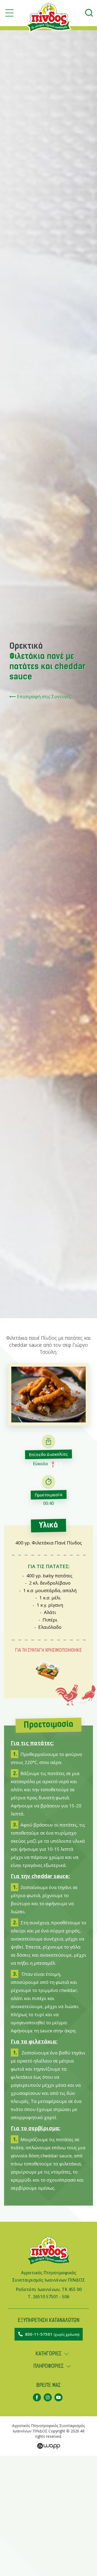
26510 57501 (46, 2297)
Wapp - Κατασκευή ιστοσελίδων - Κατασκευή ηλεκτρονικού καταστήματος (49, 2446)
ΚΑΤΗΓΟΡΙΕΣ (48, 2354)
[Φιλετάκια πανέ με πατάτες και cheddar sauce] (48, 1424)
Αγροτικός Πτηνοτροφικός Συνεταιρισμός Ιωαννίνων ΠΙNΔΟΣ (48, 18)
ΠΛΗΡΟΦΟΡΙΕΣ (48, 2367)
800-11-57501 (52, 2334)
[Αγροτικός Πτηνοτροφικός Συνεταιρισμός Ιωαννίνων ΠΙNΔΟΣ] (48, 2266)
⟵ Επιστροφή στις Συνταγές (40, 697)
